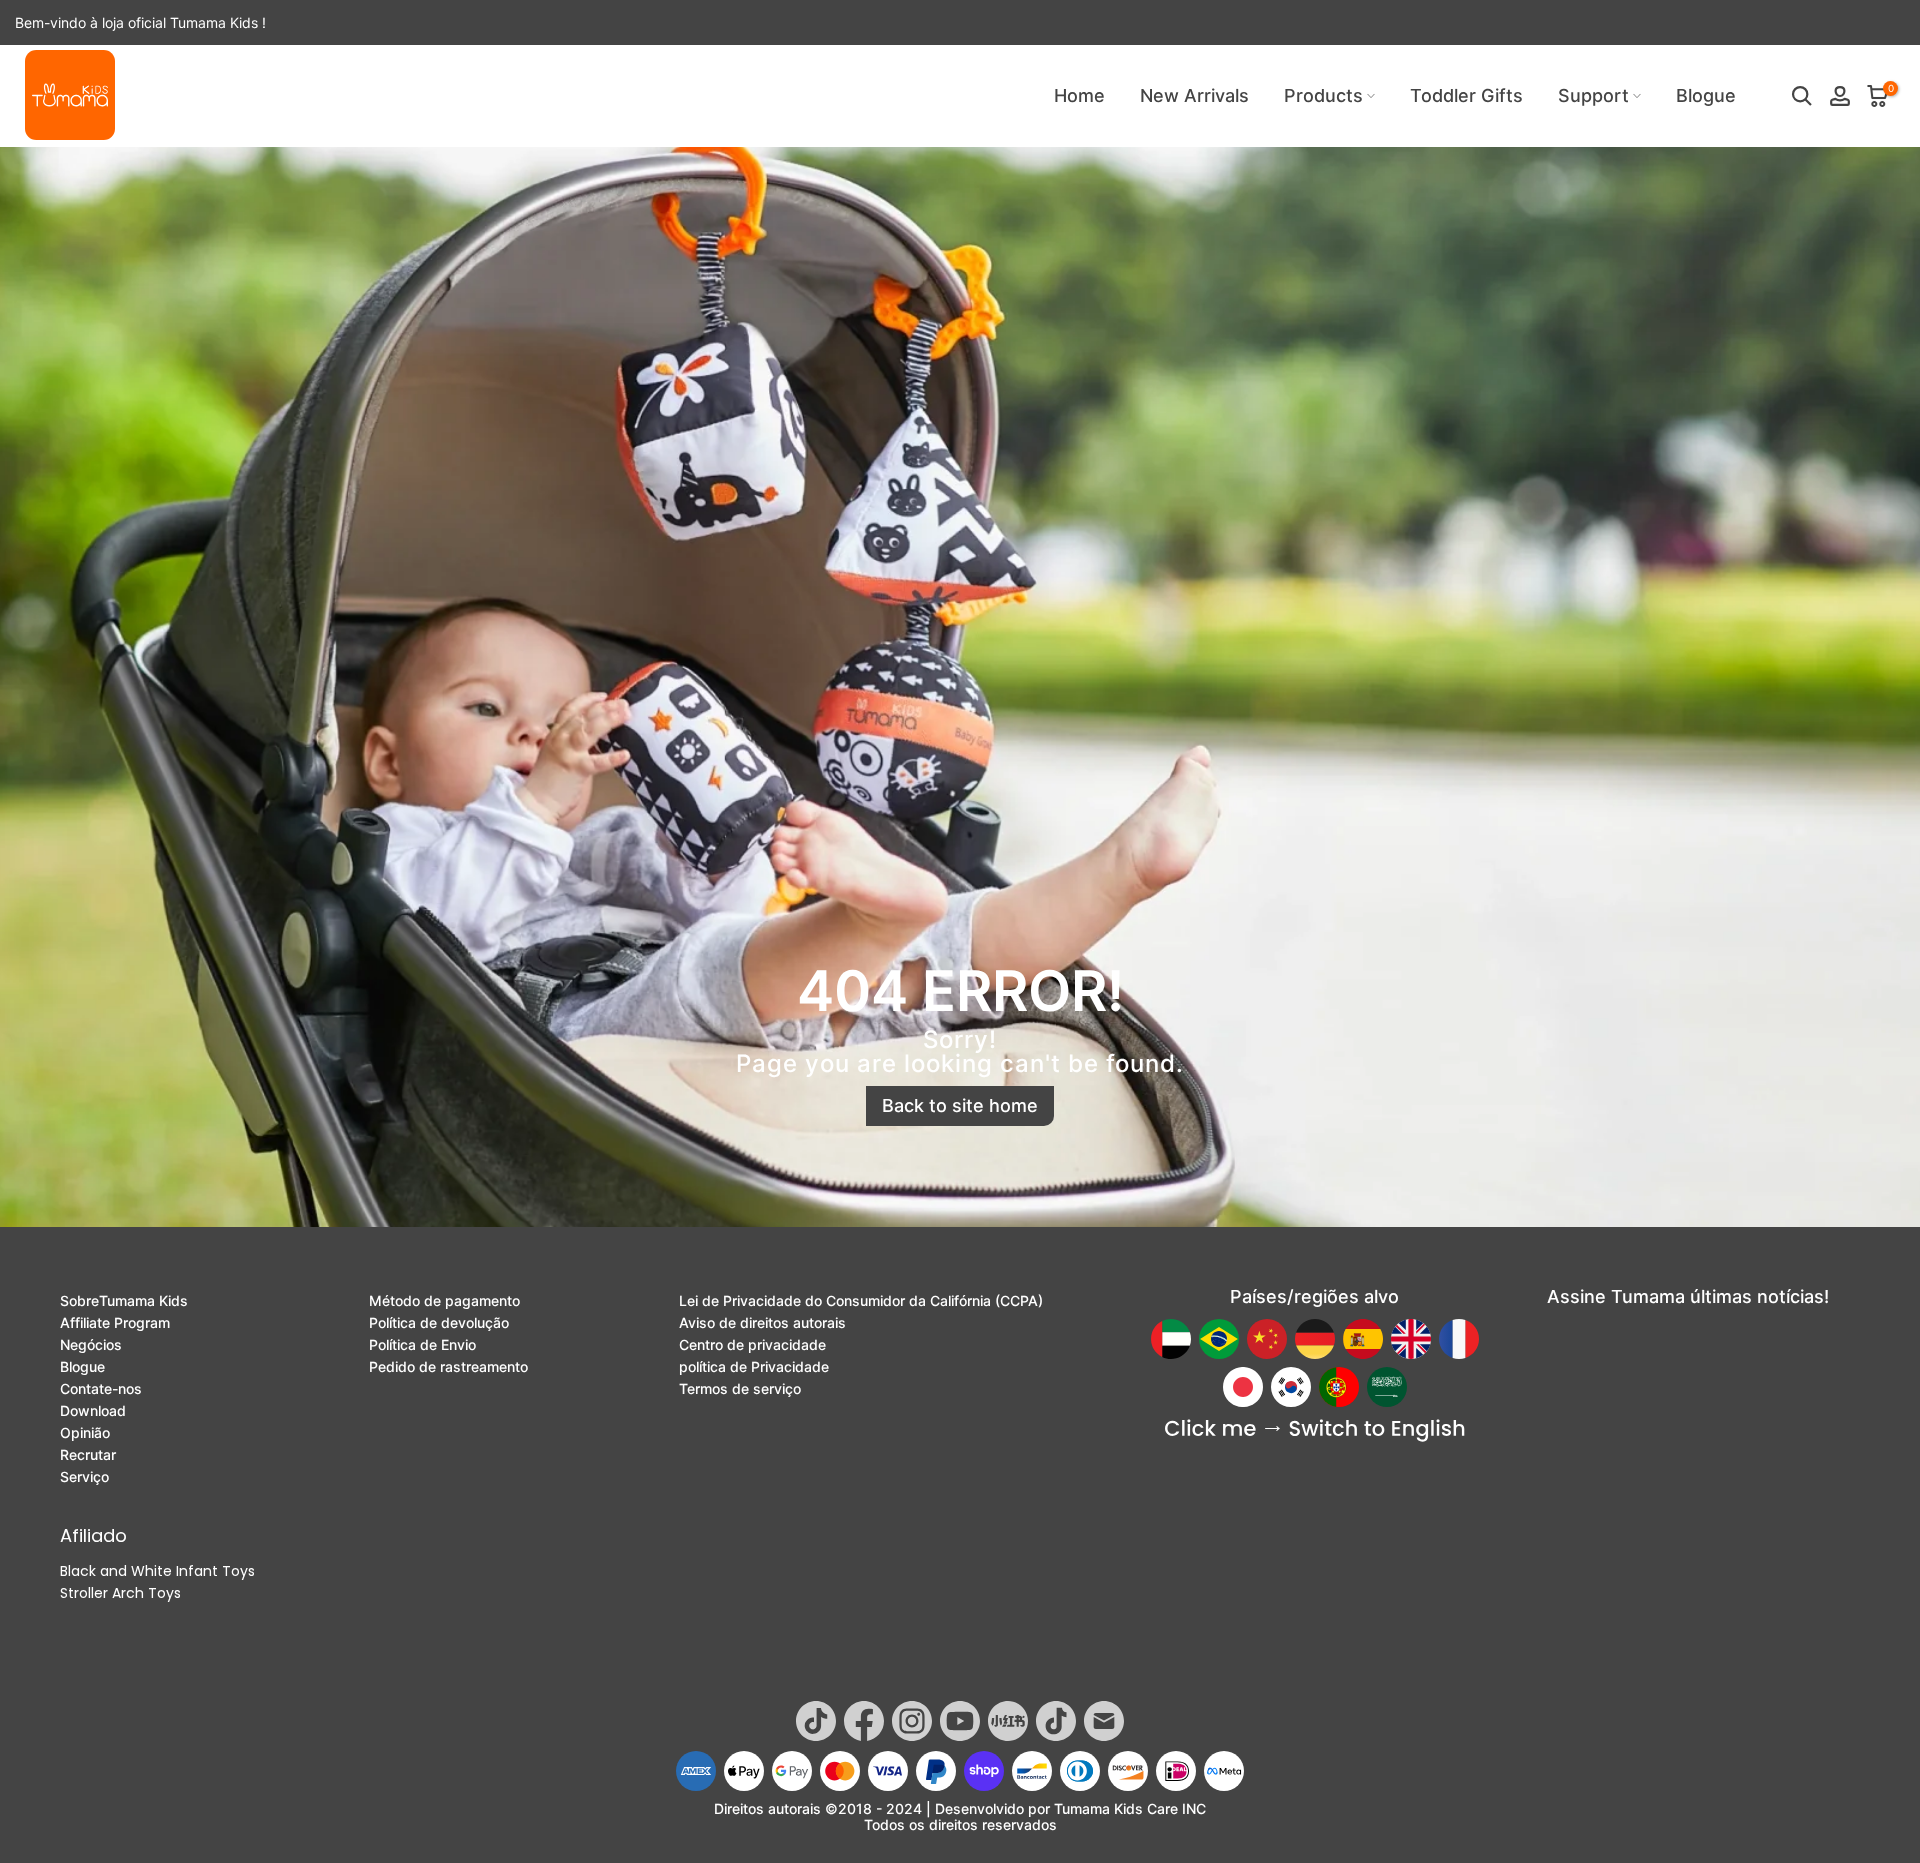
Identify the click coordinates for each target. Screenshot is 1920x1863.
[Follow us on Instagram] (912, 1721)
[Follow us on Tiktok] (816, 1721)
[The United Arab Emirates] (1171, 1339)
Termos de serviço (740, 1389)
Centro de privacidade (752, 1345)
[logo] (70, 95)
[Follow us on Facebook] (864, 1721)
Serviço (84, 1477)
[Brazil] (1219, 1339)
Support (1593, 95)
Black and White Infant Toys (157, 1571)
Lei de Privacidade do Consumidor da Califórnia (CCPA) (861, 1301)
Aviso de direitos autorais (762, 1323)
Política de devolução (439, 1323)
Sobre (124, 1301)
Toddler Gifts (1466, 95)
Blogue (1706, 95)
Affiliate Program (115, 1323)
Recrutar (88, 1455)
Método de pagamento (444, 1301)
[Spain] (1363, 1339)
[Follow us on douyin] (1056, 1721)
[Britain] (1411, 1339)
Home (1079, 95)
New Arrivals (1194, 95)
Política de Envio (422, 1345)
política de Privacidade (754, 1367)
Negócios (91, 1345)
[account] (1840, 96)
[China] (1267, 1339)
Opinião (85, 1433)
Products (1323, 95)
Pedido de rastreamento (448, 1367)
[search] (1802, 96)
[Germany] (1315, 1339)
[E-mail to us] (1104, 1721)
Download (93, 1411)
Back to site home (960, 1105)
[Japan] (1243, 1387)
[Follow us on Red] (1008, 1721)
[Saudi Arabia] (1387, 1387)
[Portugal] (1339, 1387)
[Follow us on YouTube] (960, 1721)
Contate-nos (101, 1389)
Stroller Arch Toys (120, 1593)
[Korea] (1291, 1387)
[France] (1459, 1339)
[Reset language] (1315, 1430)
